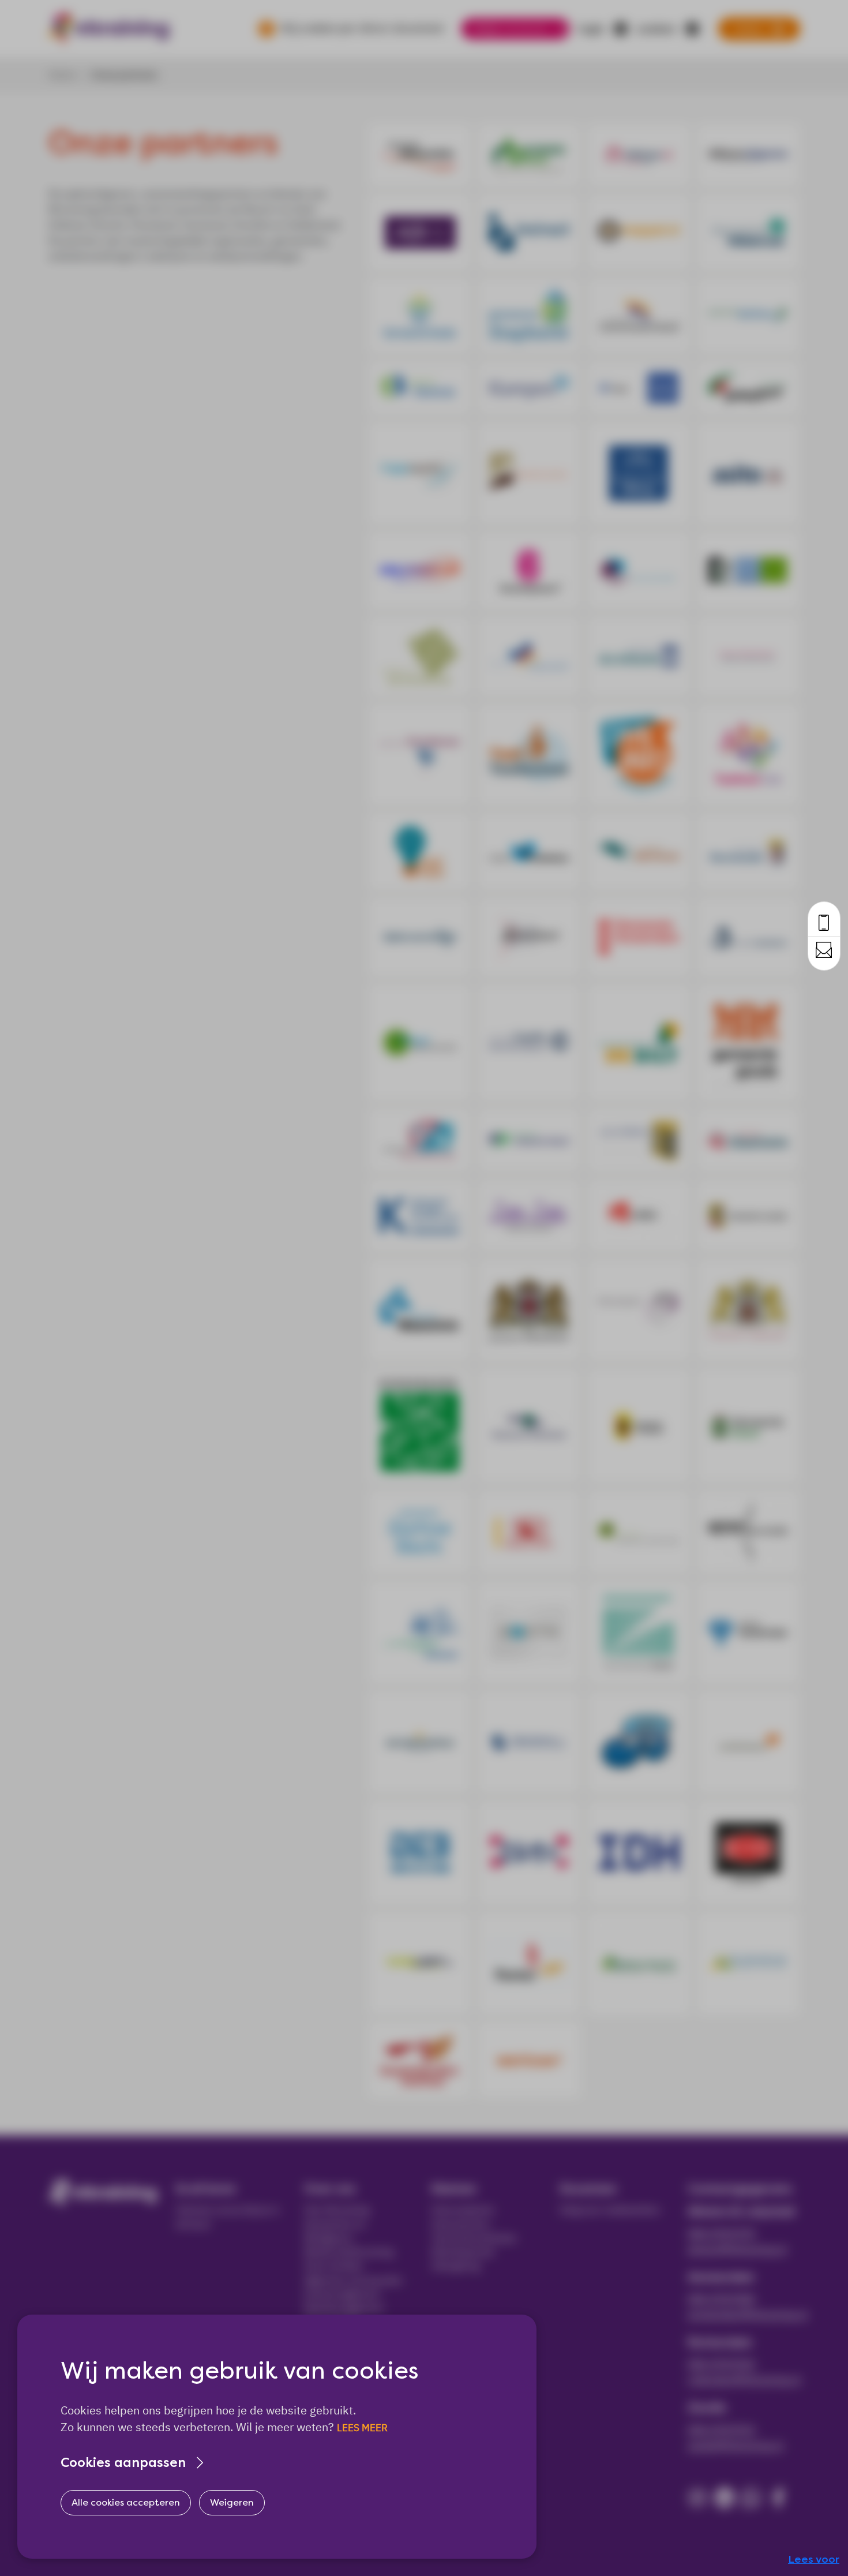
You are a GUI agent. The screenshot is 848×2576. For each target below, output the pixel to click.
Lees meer (362, 2428)
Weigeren (232, 2502)
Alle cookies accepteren (126, 2502)
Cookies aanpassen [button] (123, 2463)
